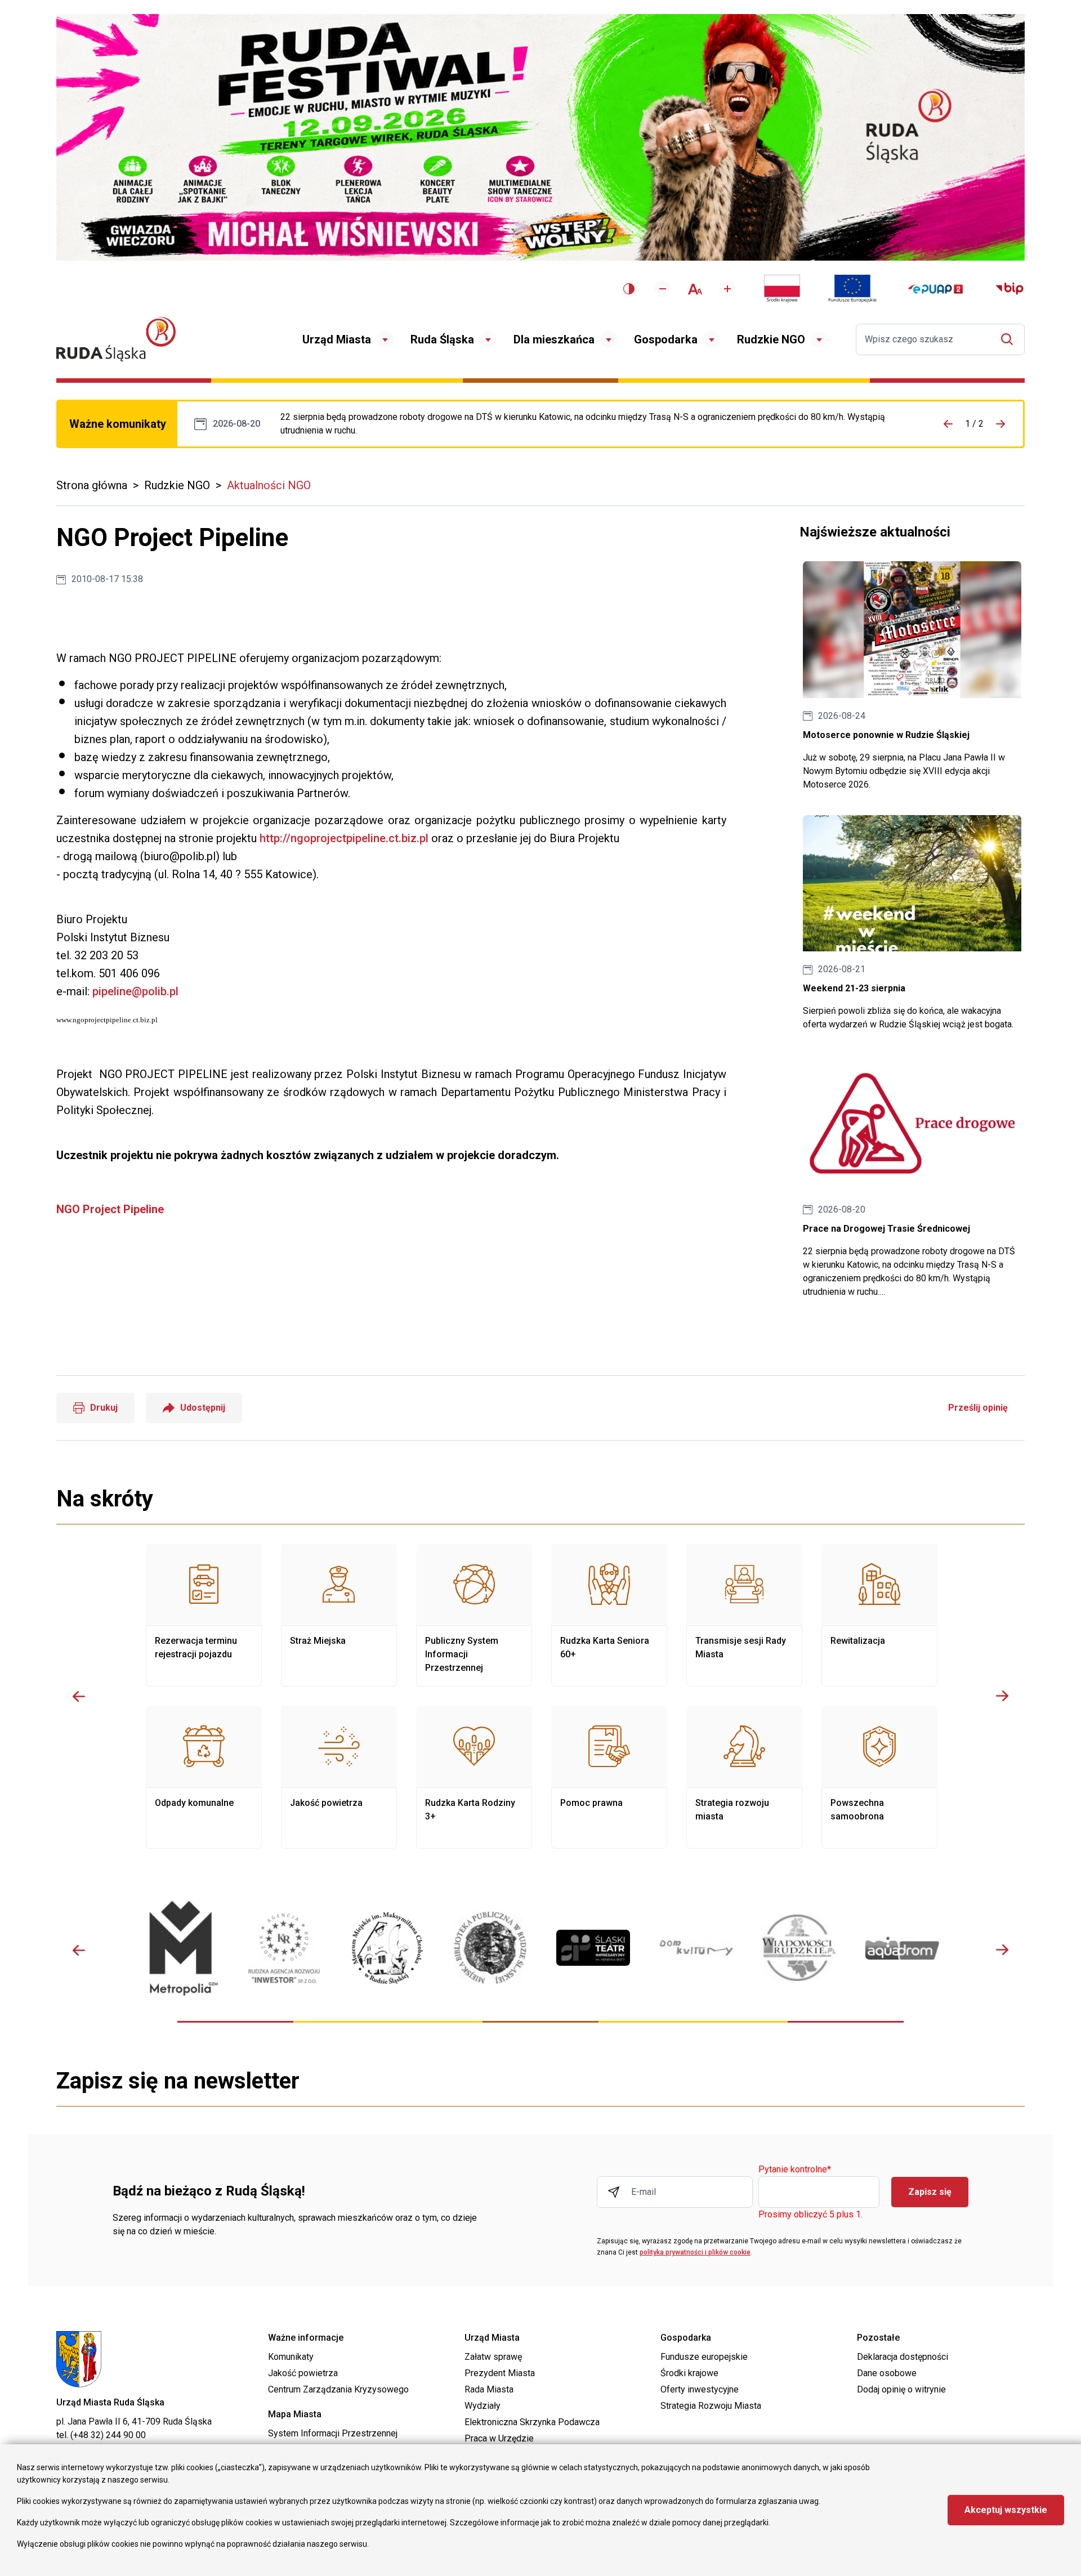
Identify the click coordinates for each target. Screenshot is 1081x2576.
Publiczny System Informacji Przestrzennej (474, 1615)
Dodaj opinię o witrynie (901, 2389)
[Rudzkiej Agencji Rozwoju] (284, 1948)
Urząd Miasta (337, 339)
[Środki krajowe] (782, 289)
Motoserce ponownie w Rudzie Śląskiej (912, 676)
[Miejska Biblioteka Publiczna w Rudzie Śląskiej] (490, 1948)
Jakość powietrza (339, 1777)
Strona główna (92, 485)
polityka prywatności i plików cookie (695, 2252)
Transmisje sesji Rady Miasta (744, 1615)
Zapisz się (930, 2192)
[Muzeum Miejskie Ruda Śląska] (387, 1948)
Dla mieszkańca (554, 339)
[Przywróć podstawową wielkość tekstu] (695, 289)
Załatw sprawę (493, 2357)
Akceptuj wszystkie (1006, 2510)
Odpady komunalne (204, 1777)
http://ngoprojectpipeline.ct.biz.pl (344, 838)
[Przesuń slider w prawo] (1002, 1696)
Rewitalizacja (879, 1615)
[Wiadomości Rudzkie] (799, 1948)
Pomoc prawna (609, 1777)
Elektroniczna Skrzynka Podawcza (532, 2422)
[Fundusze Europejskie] (852, 289)
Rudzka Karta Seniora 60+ (609, 1615)
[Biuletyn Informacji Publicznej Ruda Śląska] (1009, 289)
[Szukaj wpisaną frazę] (1010, 339)
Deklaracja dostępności (903, 2357)
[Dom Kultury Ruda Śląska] (696, 1948)
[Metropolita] (181, 1948)
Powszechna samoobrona (879, 1777)
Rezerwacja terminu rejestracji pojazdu (204, 1615)
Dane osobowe (887, 2373)
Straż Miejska (339, 1615)
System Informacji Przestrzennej (333, 2433)
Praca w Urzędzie (499, 2438)
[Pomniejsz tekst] (663, 289)
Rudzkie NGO (771, 339)
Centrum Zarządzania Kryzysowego (338, 2389)
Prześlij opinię (978, 1408)
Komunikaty (291, 2357)
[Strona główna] (116, 339)
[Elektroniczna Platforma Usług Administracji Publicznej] (935, 289)
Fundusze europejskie (704, 2357)
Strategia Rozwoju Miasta (711, 2406)
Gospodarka (666, 339)
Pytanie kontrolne (795, 2170)
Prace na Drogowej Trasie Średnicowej (595, 424)
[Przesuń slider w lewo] (79, 1696)
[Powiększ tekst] (727, 289)
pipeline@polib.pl (135, 991)
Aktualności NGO (269, 485)
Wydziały (483, 2406)
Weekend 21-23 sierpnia (912, 923)
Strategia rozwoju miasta (744, 1777)
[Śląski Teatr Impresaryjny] (593, 1948)
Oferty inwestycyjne (700, 2389)
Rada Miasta (489, 2389)
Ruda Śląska (442, 339)
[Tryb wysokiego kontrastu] (629, 289)
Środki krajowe (689, 2373)
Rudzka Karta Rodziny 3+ (474, 1777)
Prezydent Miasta (500, 2373)
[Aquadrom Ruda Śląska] (902, 1948)
